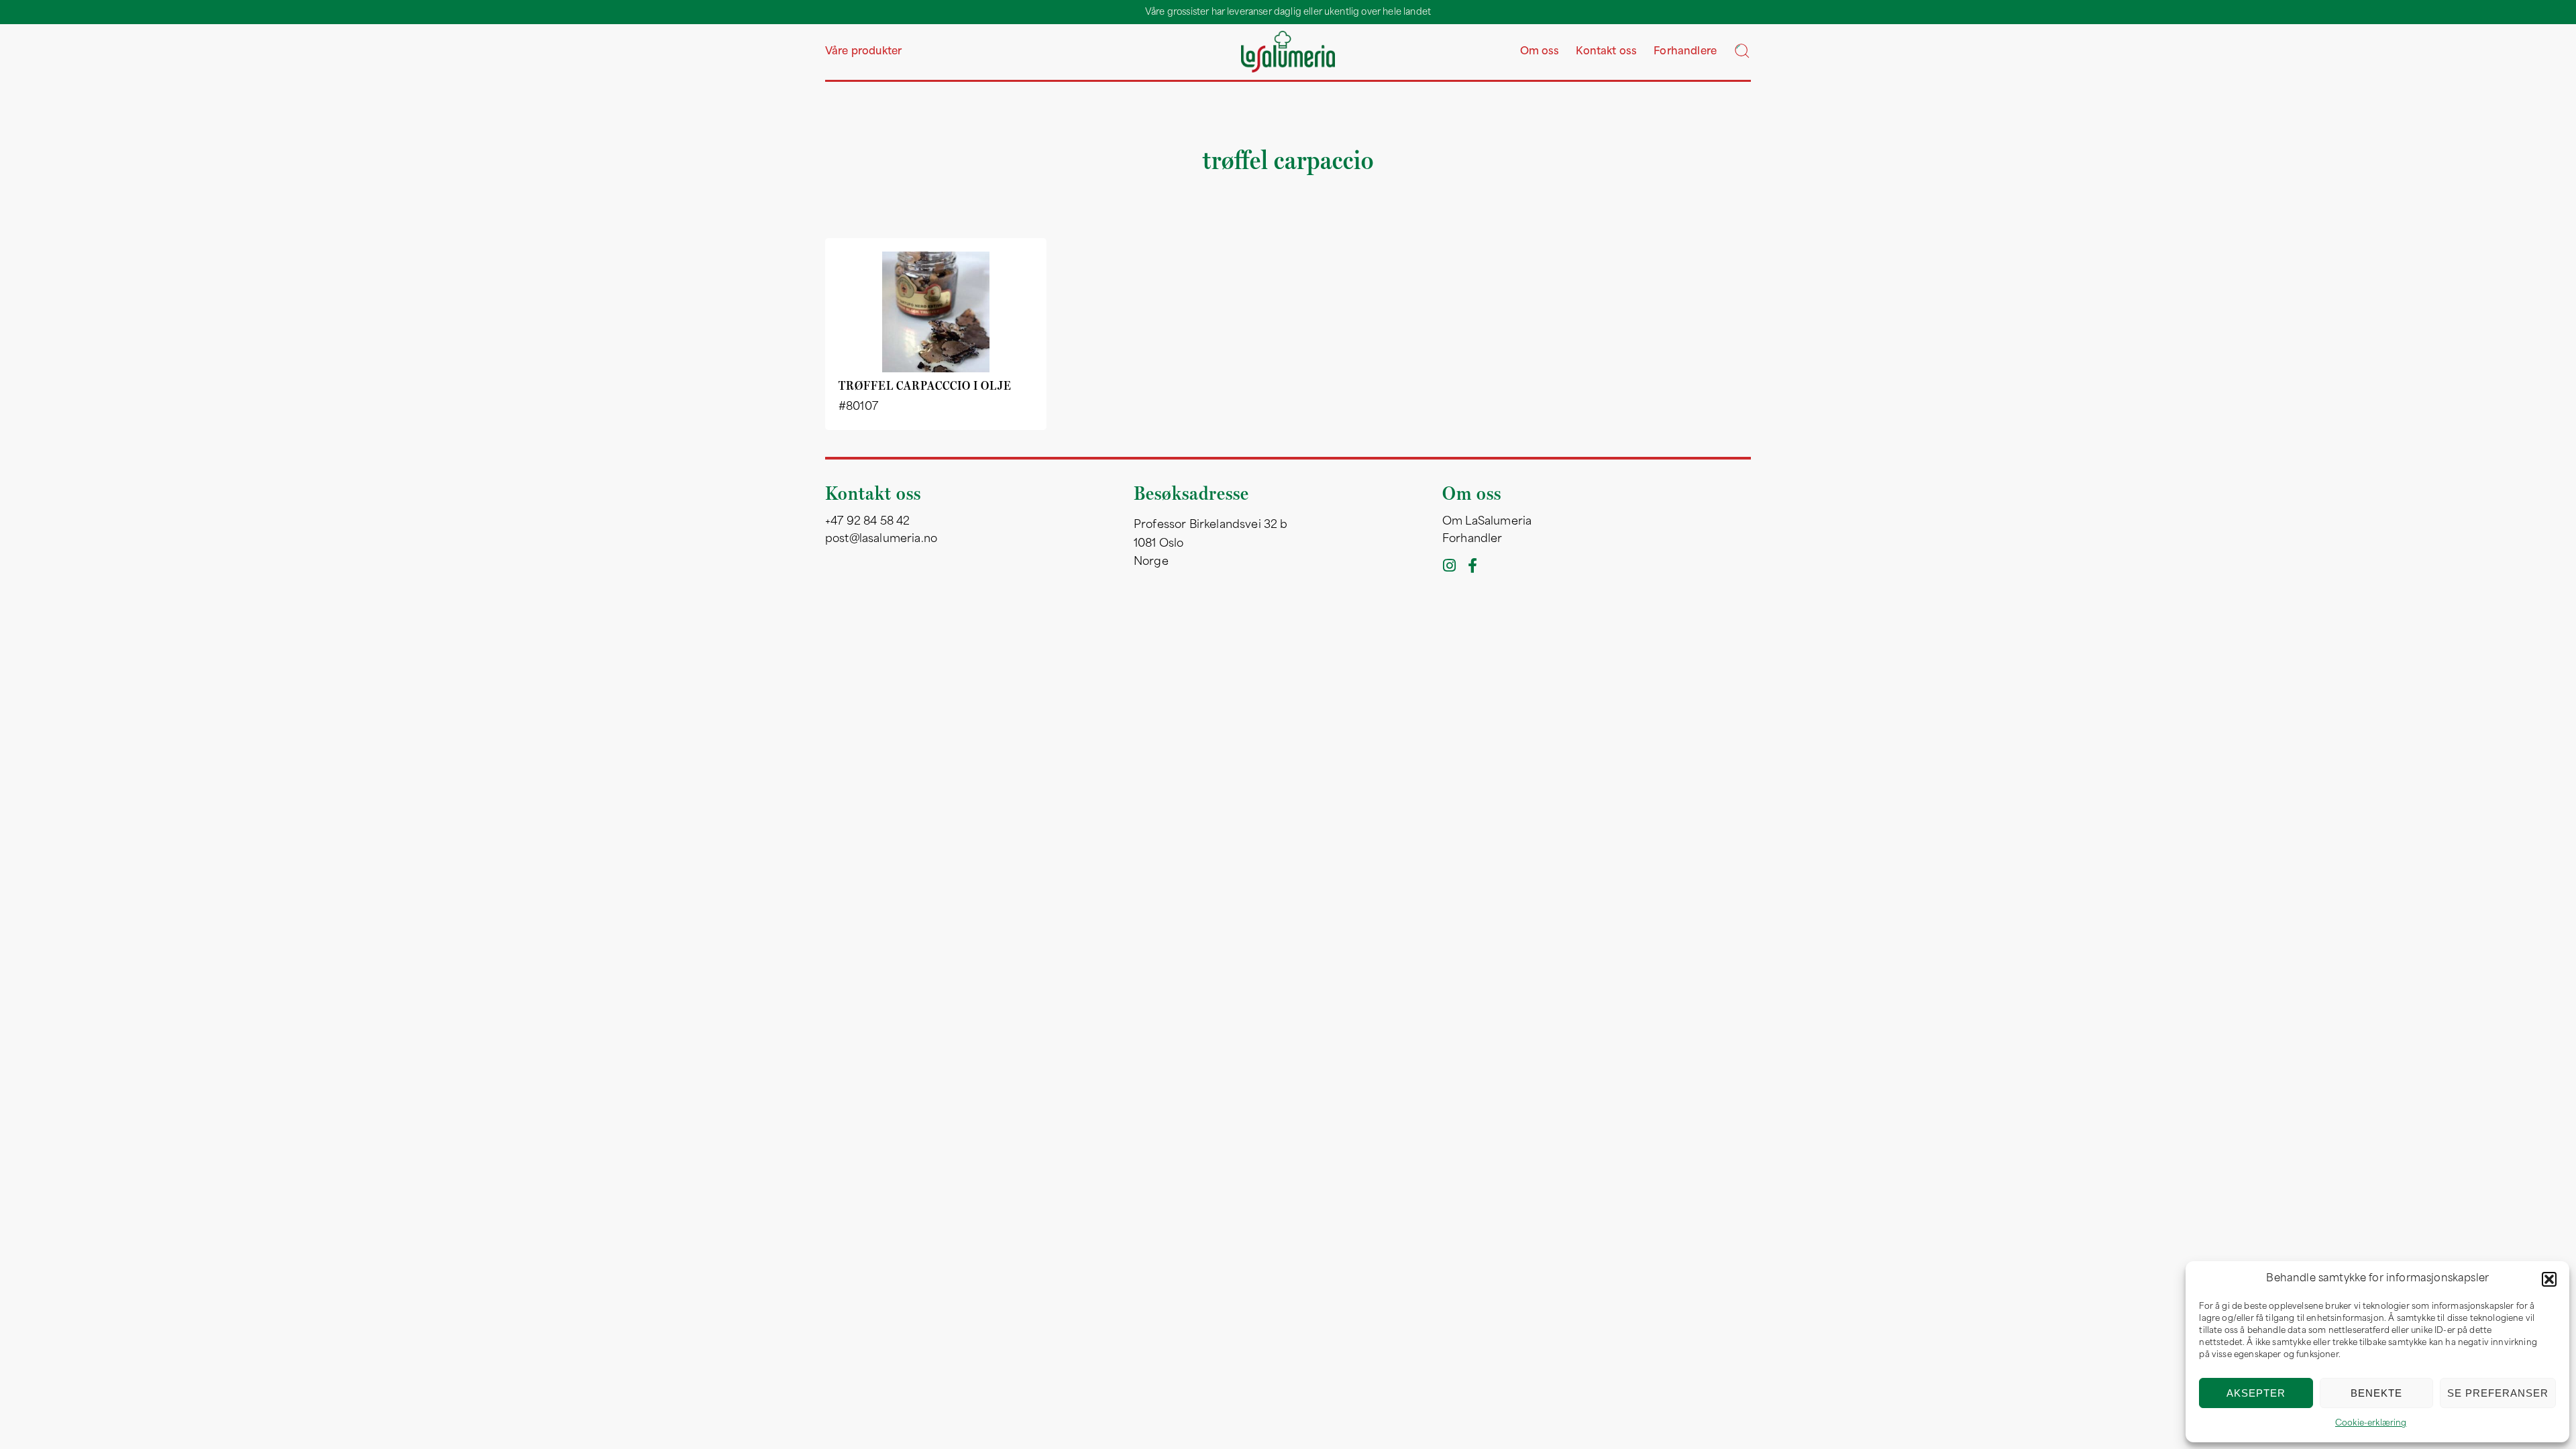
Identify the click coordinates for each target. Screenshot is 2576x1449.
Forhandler (1472, 539)
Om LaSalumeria (1487, 522)
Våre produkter (863, 52)
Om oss (1540, 52)
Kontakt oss (1606, 52)
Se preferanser (2498, 1393)
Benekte (2376, 1393)
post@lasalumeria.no (881, 539)
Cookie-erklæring (2371, 1424)
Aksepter (2256, 1393)
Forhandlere (1685, 52)
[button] (2549, 1279)
